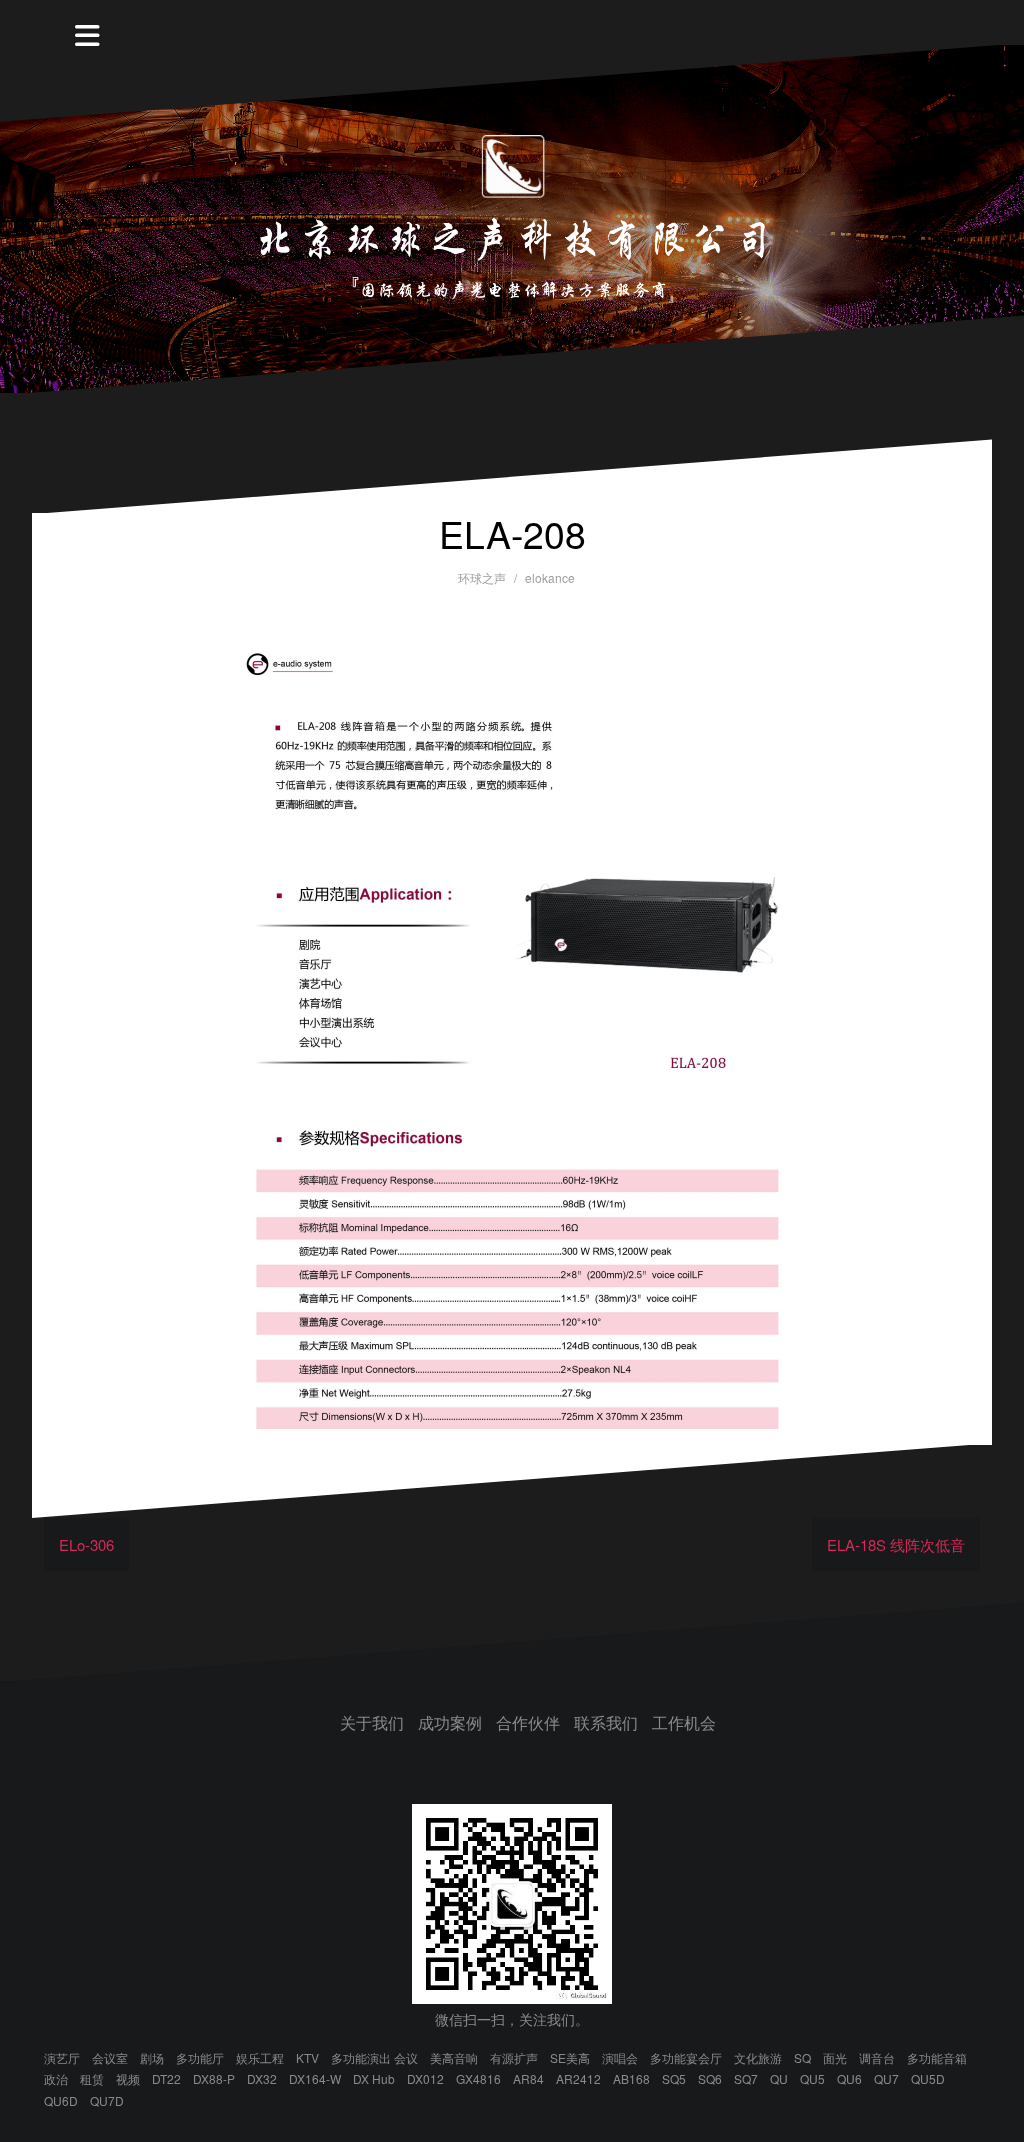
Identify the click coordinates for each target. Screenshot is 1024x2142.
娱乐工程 (260, 2057)
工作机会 (684, 1722)
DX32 (262, 2078)
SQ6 (710, 2078)
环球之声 (482, 577)
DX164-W (315, 2078)
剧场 (152, 2057)
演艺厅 (62, 2057)
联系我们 (606, 1722)
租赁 (92, 2078)
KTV (307, 2057)
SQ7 (746, 2078)
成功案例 (450, 1722)
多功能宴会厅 (686, 2057)
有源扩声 (514, 2057)
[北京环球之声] (512, 216)
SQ (802, 2057)
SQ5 (674, 2078)
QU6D (61, 2100)
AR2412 (578, 2078)
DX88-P (214, 2078)
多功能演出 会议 (374, 2057)
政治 (56, 2078)
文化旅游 (758, 2057)
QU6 (849, 2078)
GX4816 (478, 2078)
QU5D (928, 2078)
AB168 (631, 2078)
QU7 (886, 2078)
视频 (128, 2078)
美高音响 (454, 2057)
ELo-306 (86, 1544)
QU (779, 2078)
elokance (550, 577)
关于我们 (372, 1722)
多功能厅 (200, 2057)
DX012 (425, 2078)
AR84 (528, 2078)
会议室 (110, 2057)
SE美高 (570, 2057)
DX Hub (374, 2078)
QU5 (812, 2078)
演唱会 (620, 2057)
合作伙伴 (528, 1722)
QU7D (107, 2100)
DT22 (166, 2078)
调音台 (877, 2057)
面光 (835, 2057)
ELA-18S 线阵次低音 (896, 1544)
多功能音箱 (937, 2057)
